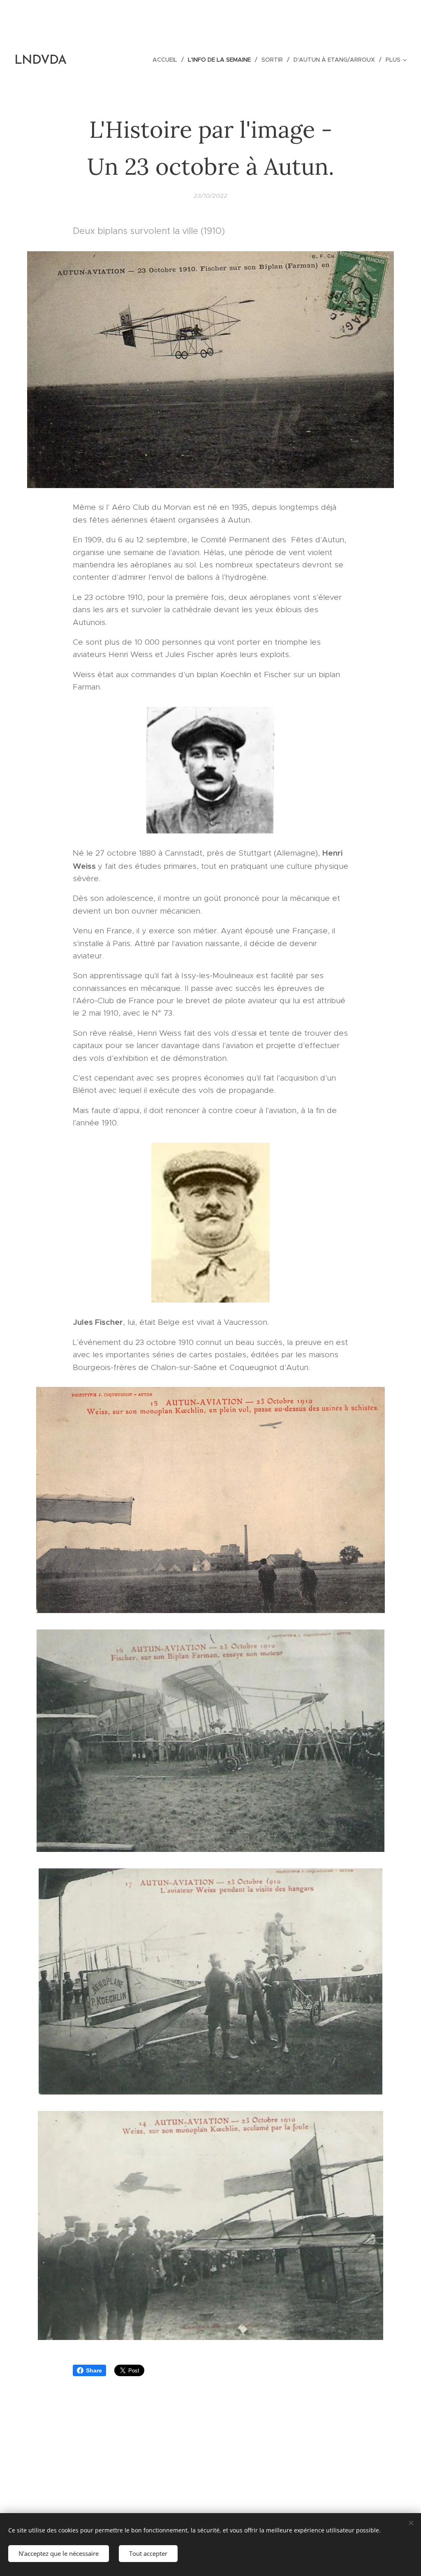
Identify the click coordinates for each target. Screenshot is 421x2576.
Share (94, 2370)
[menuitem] (167, 60)
